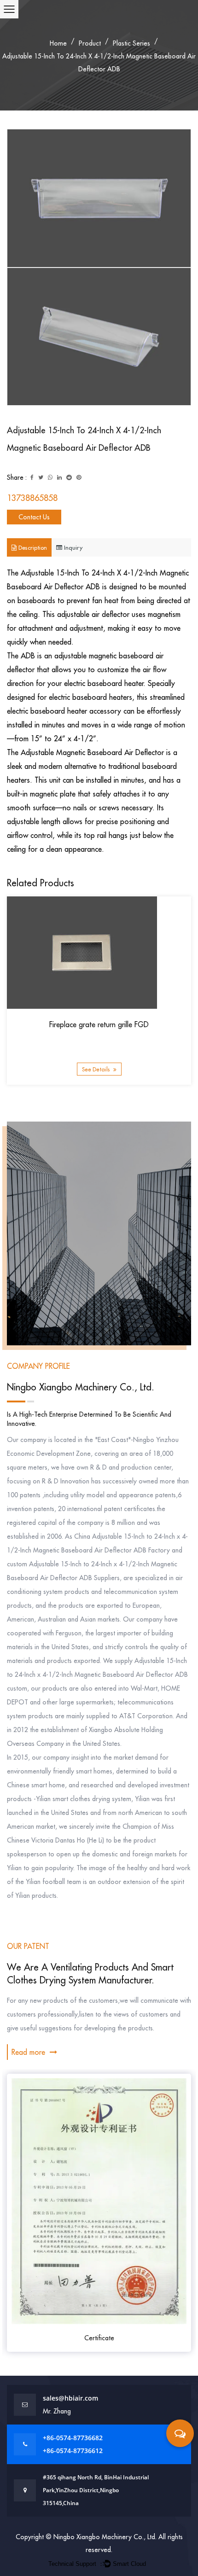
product (90, 43)
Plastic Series (131, 43)
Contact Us (34, 517)
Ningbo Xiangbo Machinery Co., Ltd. (106, 2537)
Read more (29, 2052)
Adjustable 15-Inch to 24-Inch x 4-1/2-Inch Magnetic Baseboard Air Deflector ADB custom (97, 1675)
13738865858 (32, 498)
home (58, 43)
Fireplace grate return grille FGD (99, 1024)
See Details (96, 1069)
